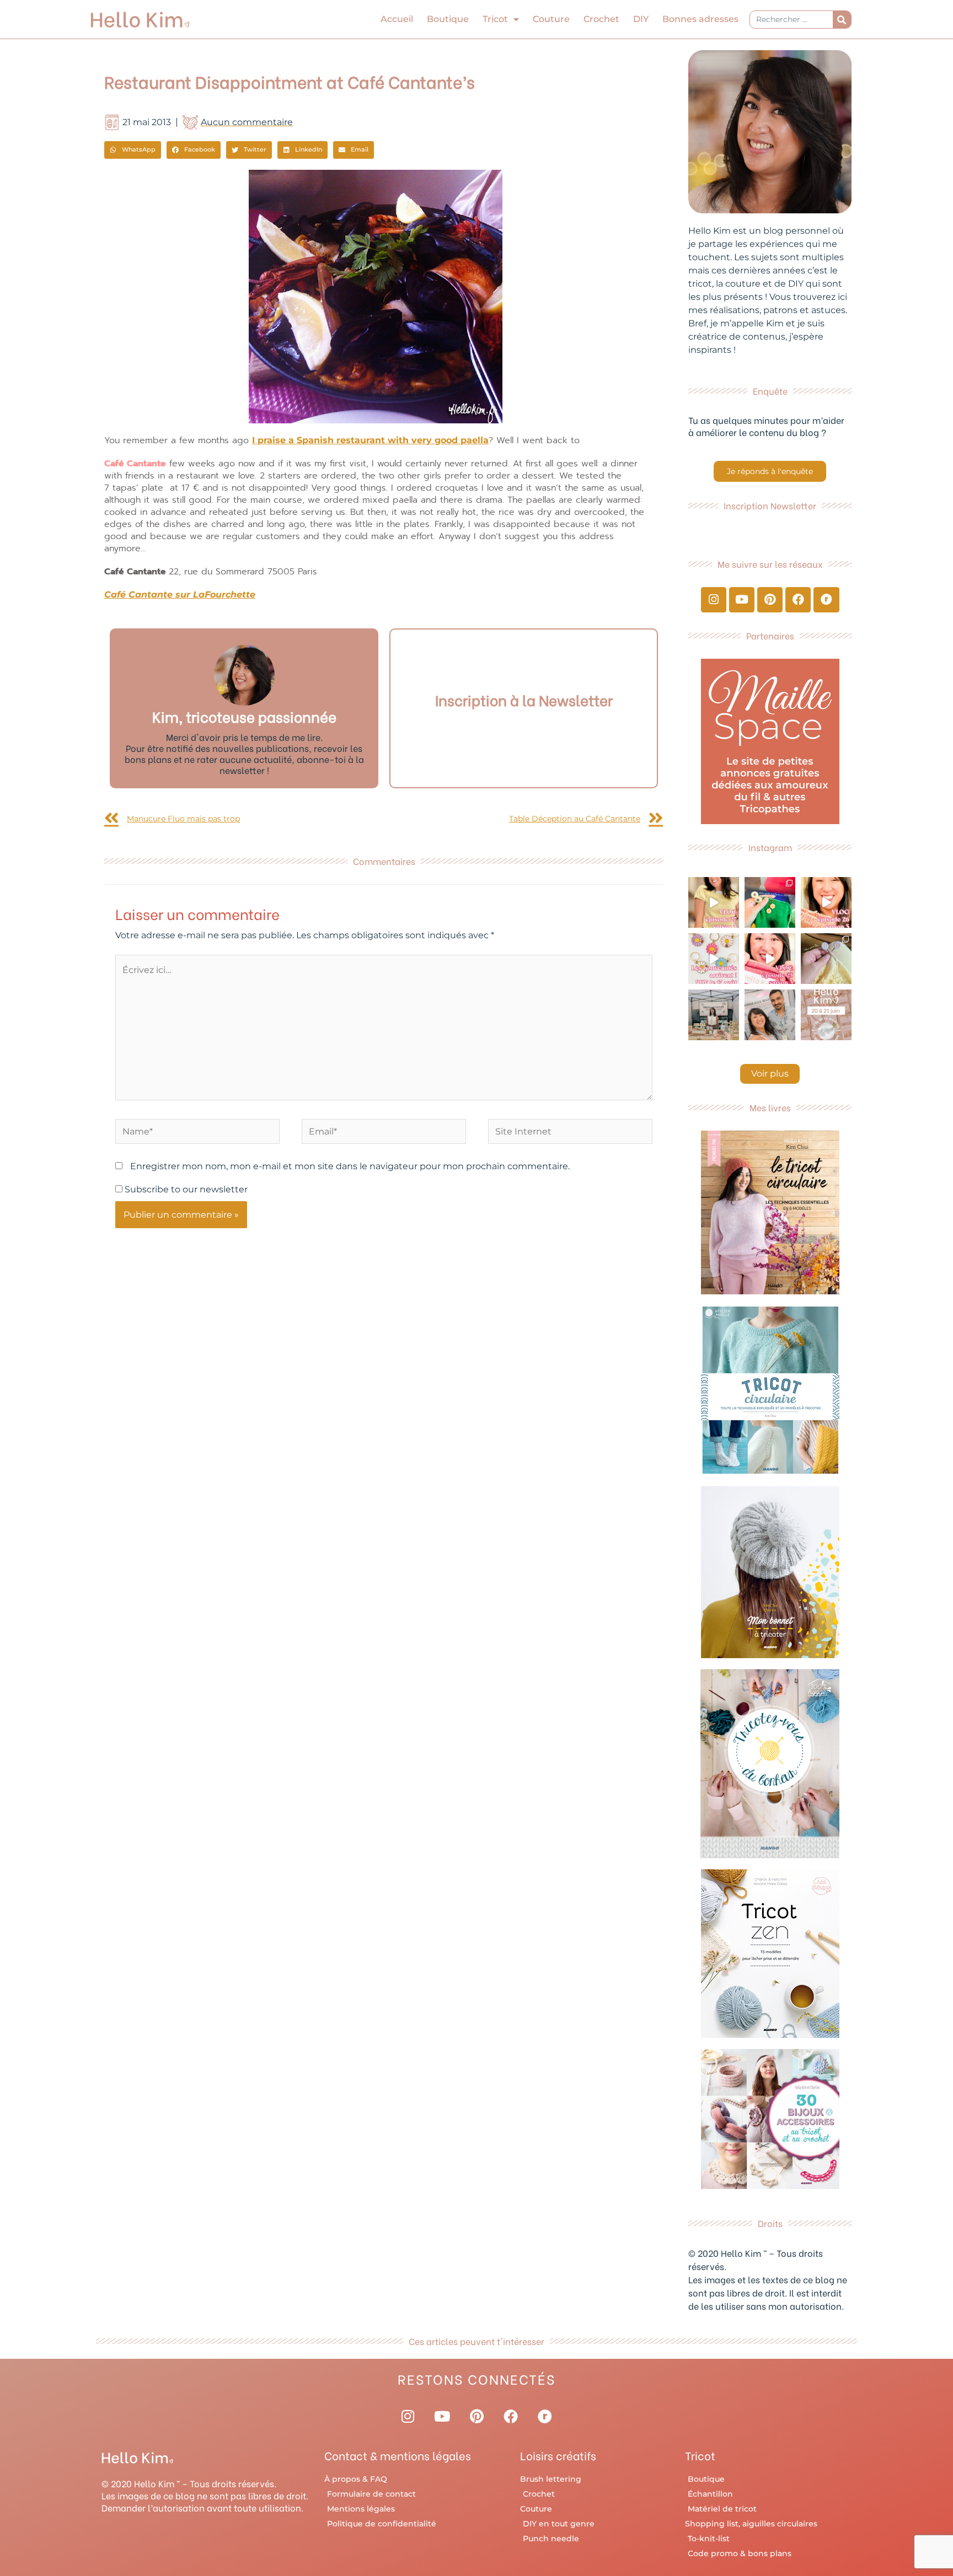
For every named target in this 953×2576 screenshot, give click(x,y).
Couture (551, 19)
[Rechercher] (842, 20)
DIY (641, 19)
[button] (133, 150)
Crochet (601, 19)
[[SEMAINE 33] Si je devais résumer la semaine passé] (770, 902)
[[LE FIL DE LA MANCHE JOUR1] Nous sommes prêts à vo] (770, 1015)
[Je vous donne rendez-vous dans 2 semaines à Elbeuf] (826, 1015)
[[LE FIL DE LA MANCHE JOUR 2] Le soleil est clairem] (714, 1015)
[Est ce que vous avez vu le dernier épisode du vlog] (714, 902)
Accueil (397, 19)
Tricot (495, 19)
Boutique (448, 19)
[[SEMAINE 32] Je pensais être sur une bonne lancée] (826, 959)
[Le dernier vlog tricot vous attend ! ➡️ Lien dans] (826, 902)
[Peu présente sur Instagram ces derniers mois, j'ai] (770, 959)
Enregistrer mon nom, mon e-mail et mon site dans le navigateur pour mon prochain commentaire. (350, 1166)
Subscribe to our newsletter (185, 1189)
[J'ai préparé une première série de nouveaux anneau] (714, 959)
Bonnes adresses (700, 19)
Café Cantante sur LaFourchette (180, 595)
